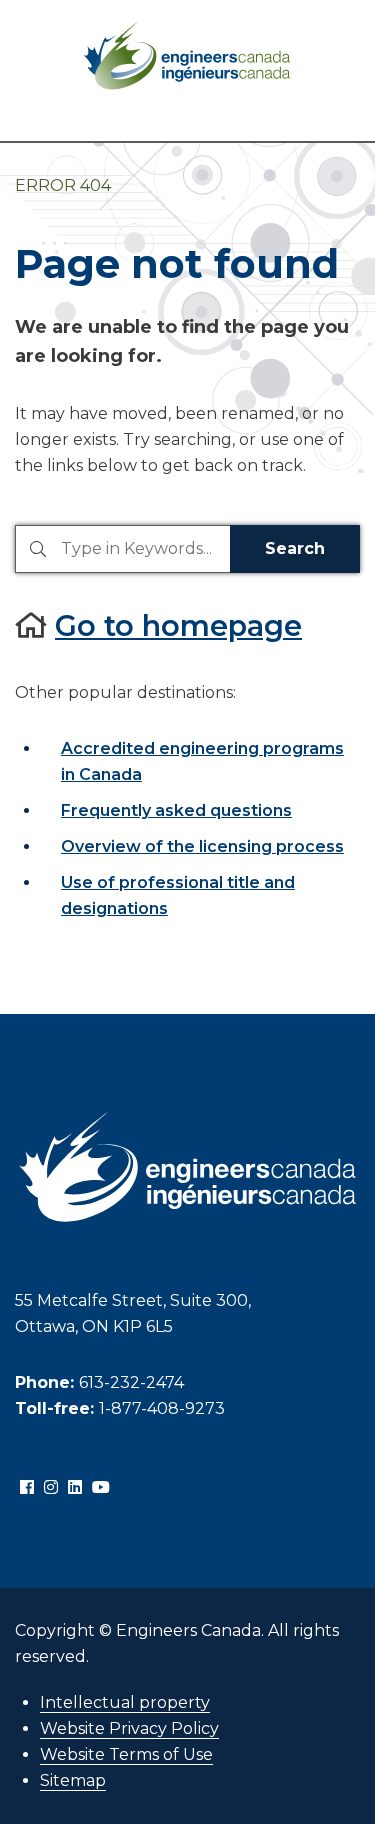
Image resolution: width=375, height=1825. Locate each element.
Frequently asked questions (176, 810)
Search (295, 548)
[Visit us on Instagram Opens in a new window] (51, 1488)
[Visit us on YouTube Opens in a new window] (101, 1488)
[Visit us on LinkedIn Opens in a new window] (75, 1488)
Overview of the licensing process (202, 846)
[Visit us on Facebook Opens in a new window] (27, 1488)
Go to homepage (178, 625)
